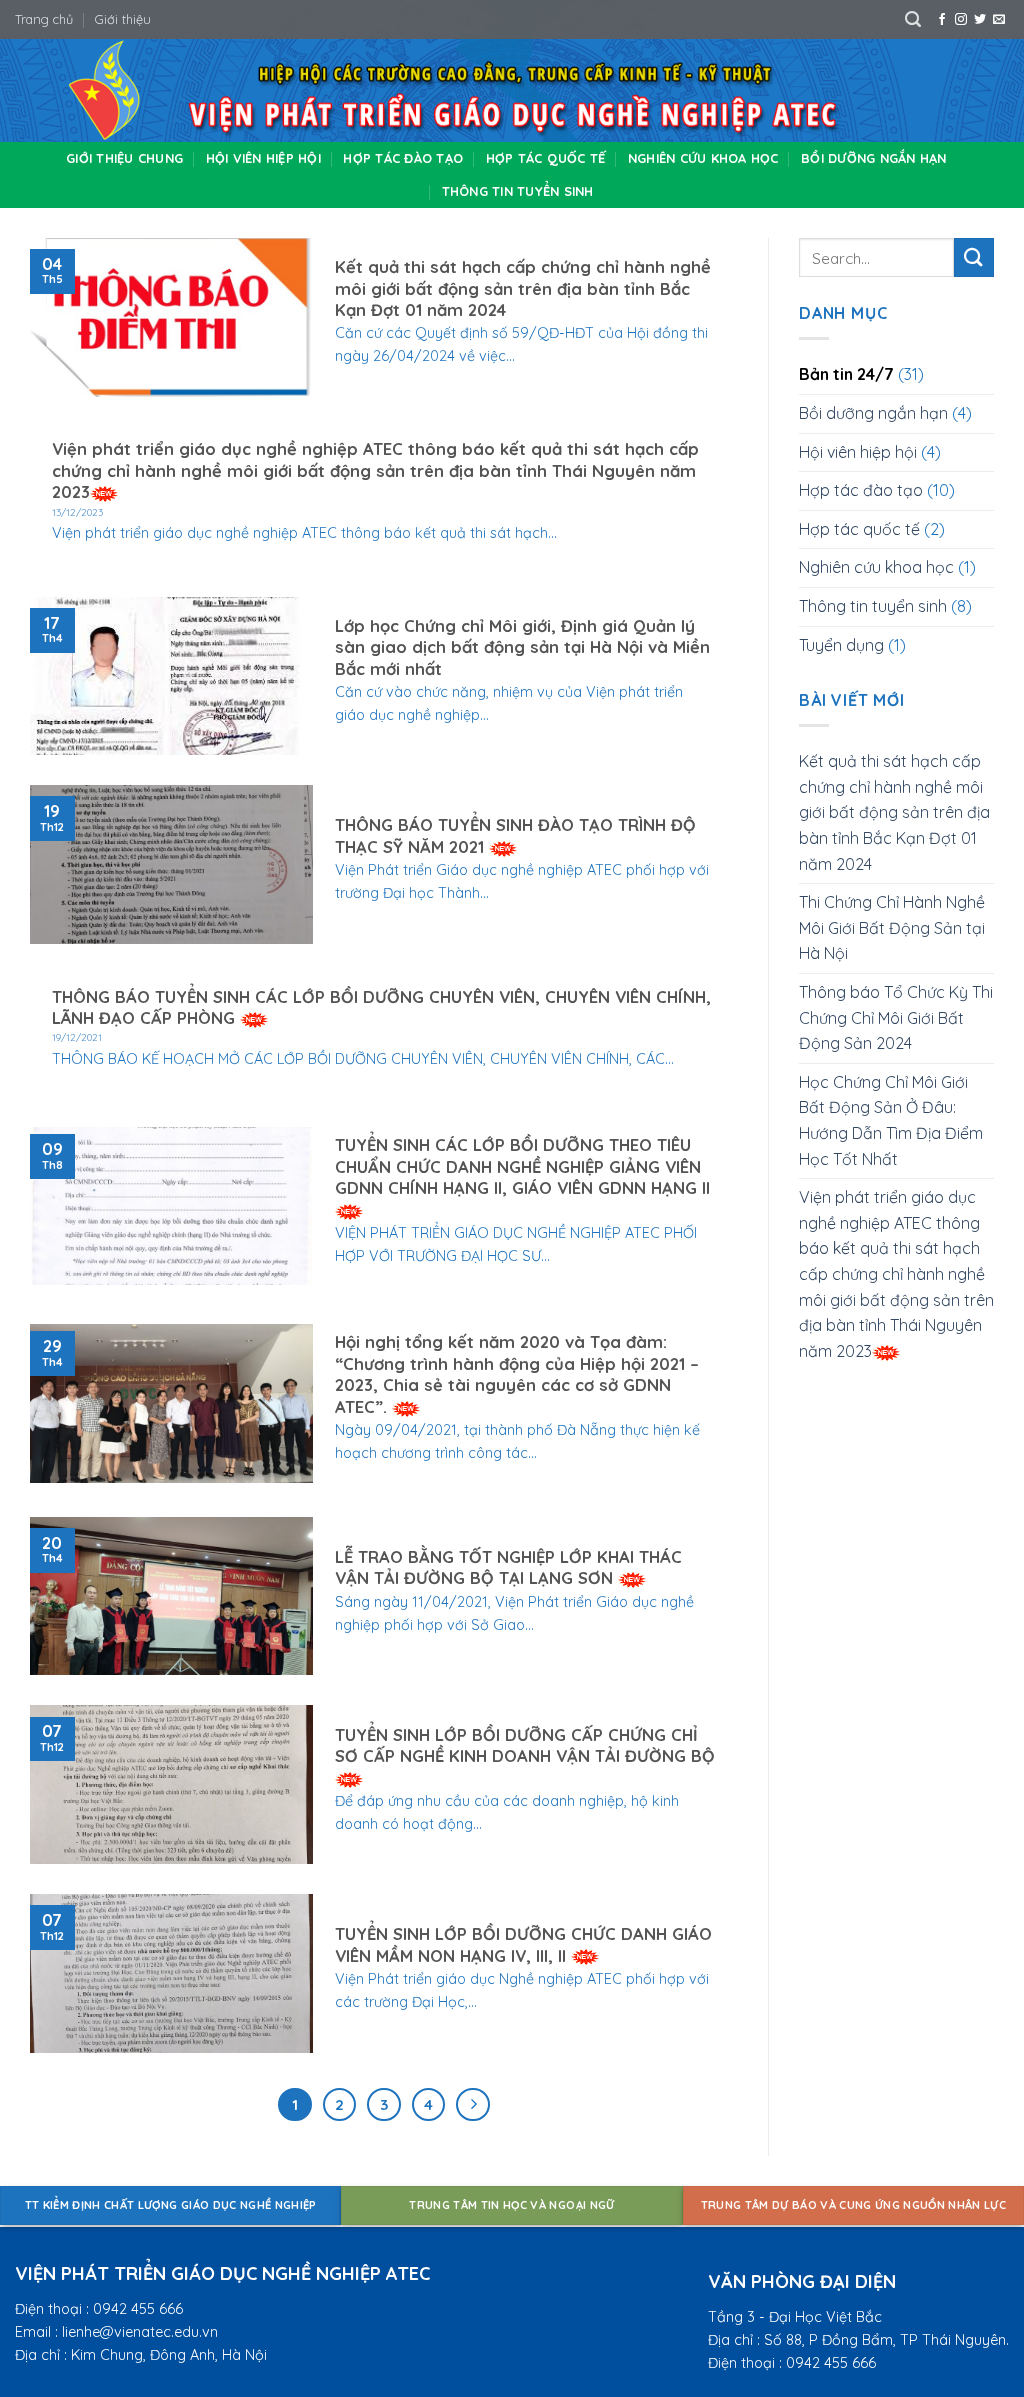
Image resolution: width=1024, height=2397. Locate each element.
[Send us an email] (999, 20)
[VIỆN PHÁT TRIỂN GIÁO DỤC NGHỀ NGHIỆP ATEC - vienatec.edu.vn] (512, 90)
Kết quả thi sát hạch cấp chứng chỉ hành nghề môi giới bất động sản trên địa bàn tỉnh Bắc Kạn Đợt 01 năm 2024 (894, 812)
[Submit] (974, 257)
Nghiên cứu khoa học (703, 158)
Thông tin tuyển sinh (518, 191)
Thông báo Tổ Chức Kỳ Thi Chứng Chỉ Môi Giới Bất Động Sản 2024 (896, 1017)
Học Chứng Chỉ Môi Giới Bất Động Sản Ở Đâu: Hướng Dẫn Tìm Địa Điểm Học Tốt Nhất (891, 1120)
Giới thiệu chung (124, 158)
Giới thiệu (123, 19)
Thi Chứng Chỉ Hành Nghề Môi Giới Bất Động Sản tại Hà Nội (892, 927)
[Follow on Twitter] (980, 20)
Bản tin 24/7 (846, 374)
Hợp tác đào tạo (403, 158)
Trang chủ (44, 19)
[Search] (913, 19)
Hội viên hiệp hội (263, 158)
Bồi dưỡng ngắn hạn (874, 158)
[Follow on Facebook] (942, 20)
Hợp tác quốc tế (546, 158)
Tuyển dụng (841, 645)
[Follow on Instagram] (961, 20)
